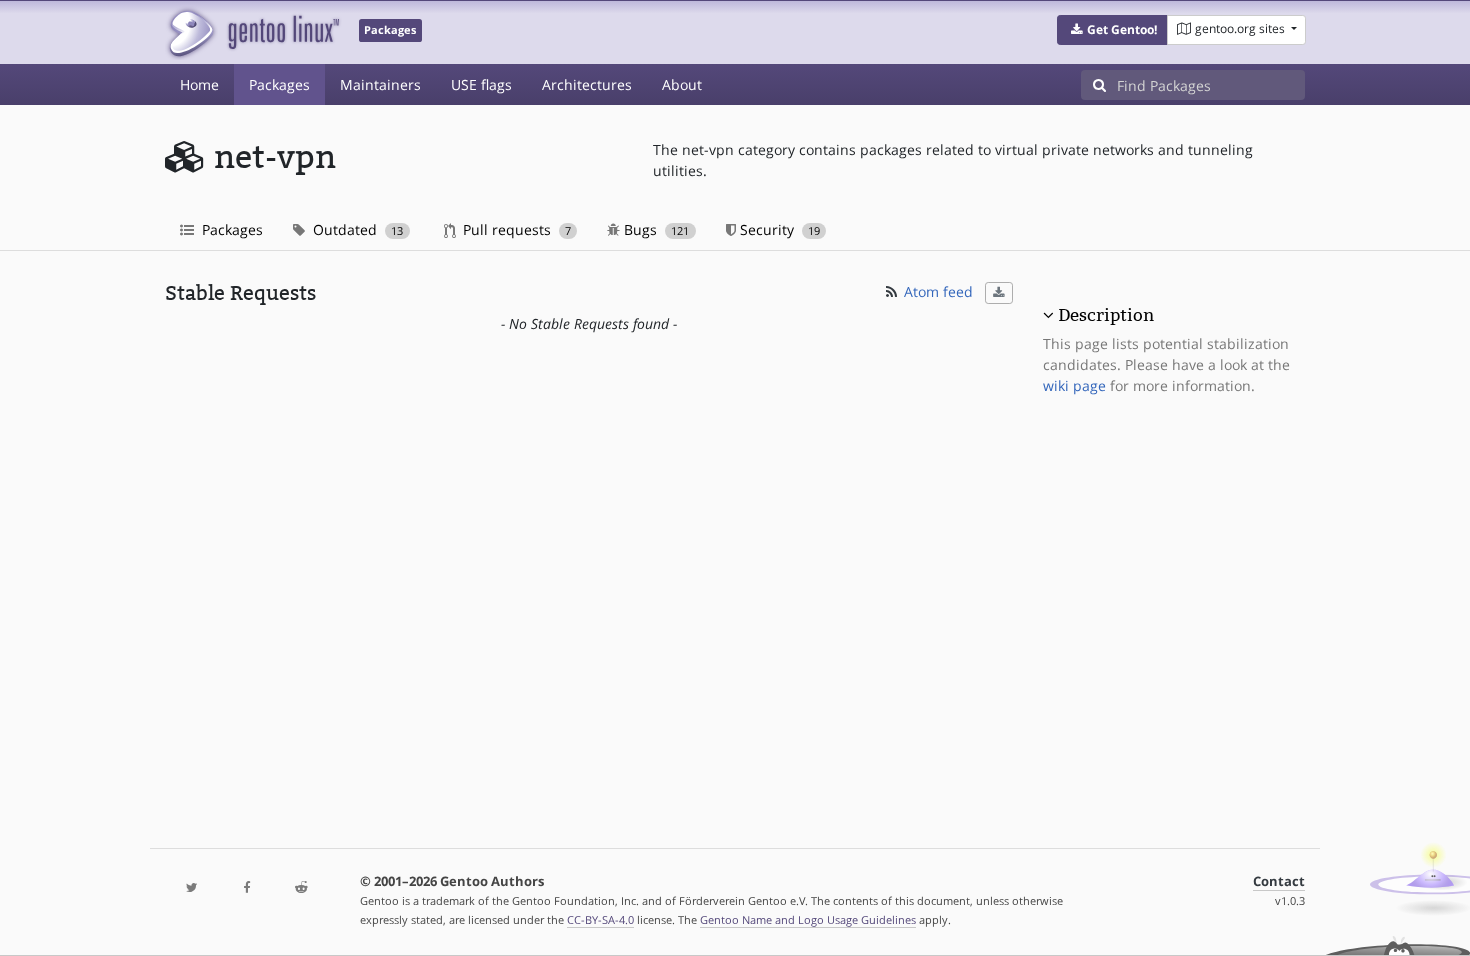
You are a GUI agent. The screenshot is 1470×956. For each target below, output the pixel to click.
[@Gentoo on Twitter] (192, 888)
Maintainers (380, 84)
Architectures (587, 84)
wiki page (1074, 385)
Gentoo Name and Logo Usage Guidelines (808, 919)
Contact (1279, 881)
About (682, 84)
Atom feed (936, 291)
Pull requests (515, 229)
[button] (1112, 30)
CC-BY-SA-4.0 (600, 919)
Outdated (356, 229)
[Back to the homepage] (252, 32)
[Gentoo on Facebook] (246, 888)
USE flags (481, 84)
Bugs (654, 229)
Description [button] (1106, 315)
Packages (279, 84)
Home (199, 84)
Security (778, 229)
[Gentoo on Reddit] (301, 888)
